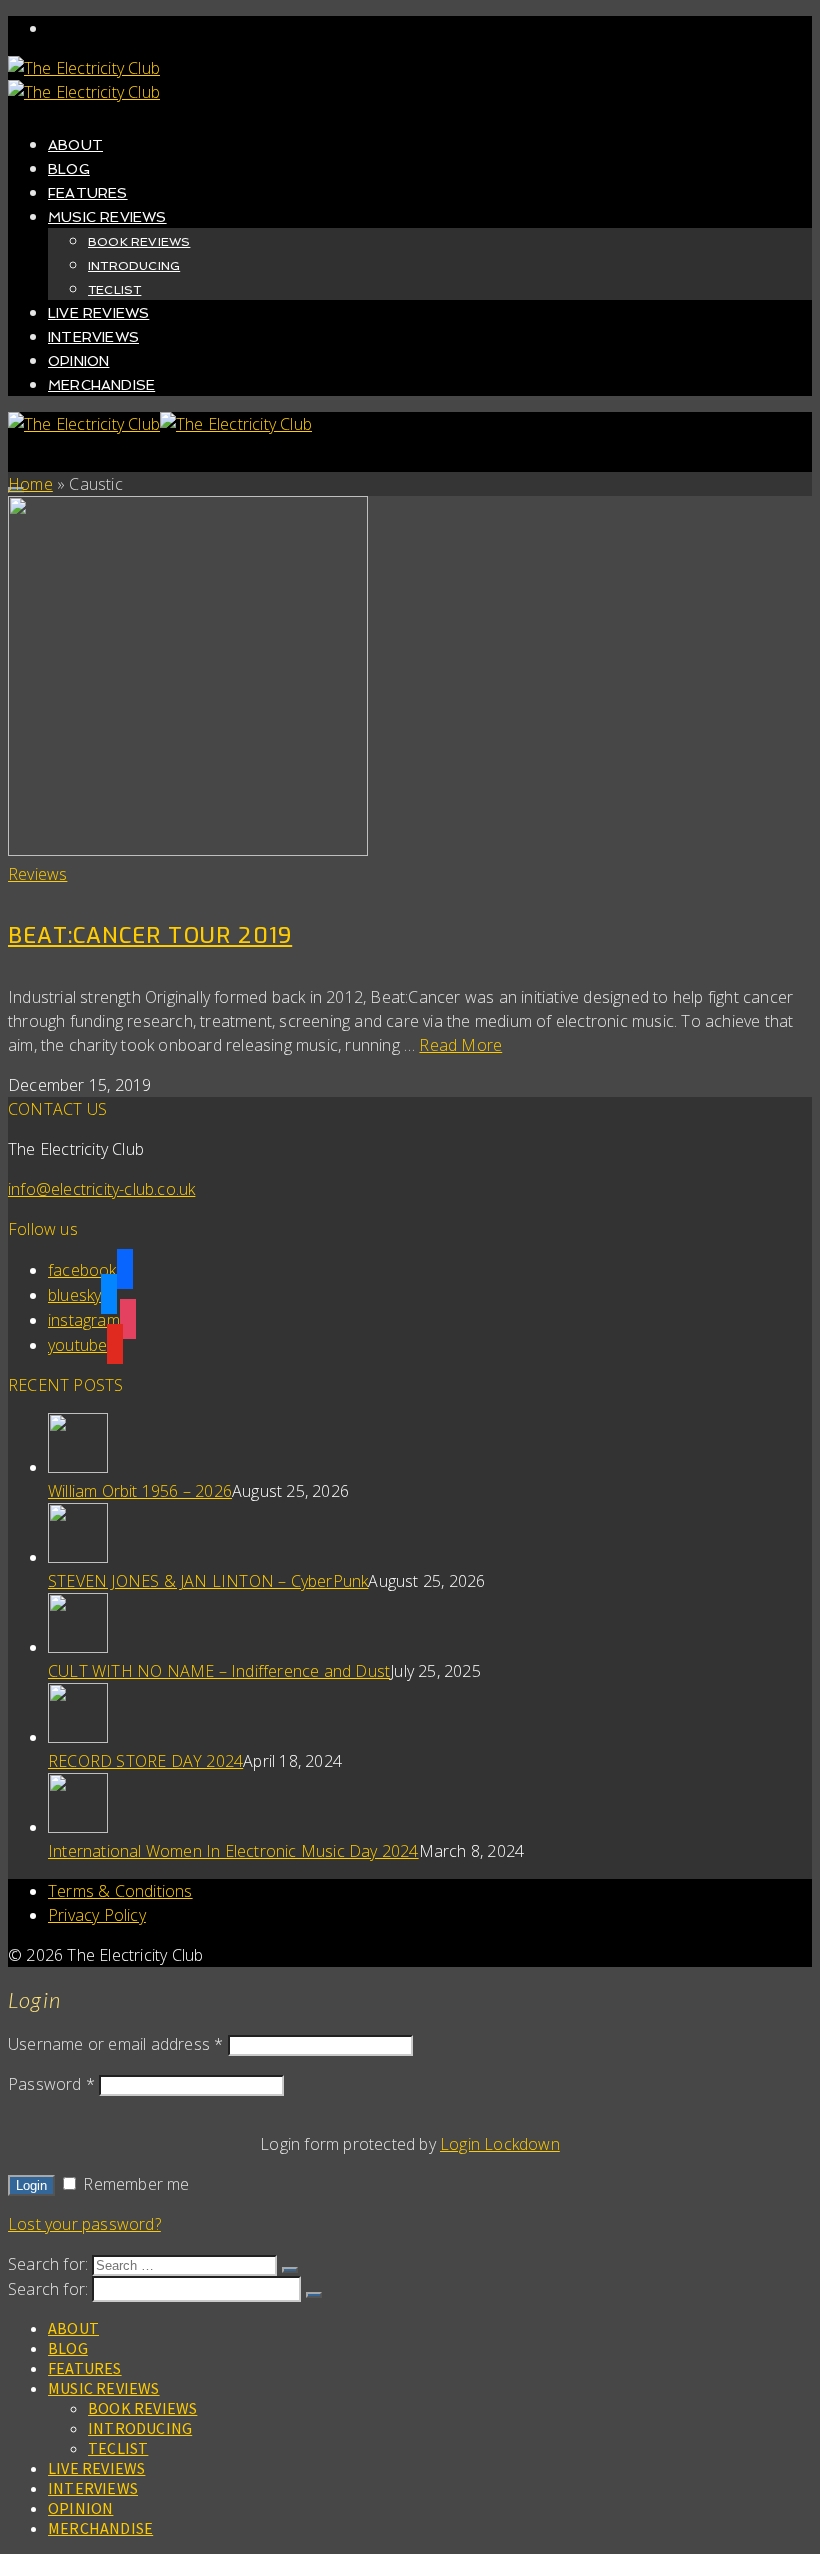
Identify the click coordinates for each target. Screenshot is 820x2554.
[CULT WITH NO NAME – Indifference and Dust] (430, 1626)
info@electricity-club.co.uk (101, 1189)
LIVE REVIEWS (98, 313)
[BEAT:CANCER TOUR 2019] (410, 679)
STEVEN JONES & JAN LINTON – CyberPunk (208, 1581)
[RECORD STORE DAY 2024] (430, 1716)
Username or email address (115, 2044)
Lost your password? (84, 2224)
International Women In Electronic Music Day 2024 (233, 1851)
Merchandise (101, 385)
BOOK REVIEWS (139, 242)
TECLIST (114, 290)
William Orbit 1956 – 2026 (140, 1491)
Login (31, 2185)
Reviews (37, 874)
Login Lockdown (500, 2144)
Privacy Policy (97, 1915)
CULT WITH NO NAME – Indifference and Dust (219, 1671)
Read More (460, 1045)
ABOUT (75, 145)
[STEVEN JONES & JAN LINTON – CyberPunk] (430, 1536)
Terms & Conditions (120, 1891)
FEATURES (88, 193)
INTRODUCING (134, 266)
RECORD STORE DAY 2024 (145, 1761)
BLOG (69, 169)
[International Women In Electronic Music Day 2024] (430, 1806)
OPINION (78, 361)
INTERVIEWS (93, 337)
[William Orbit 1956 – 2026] (430, 1446)
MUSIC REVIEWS (107, 217)
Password (51, 2084)
